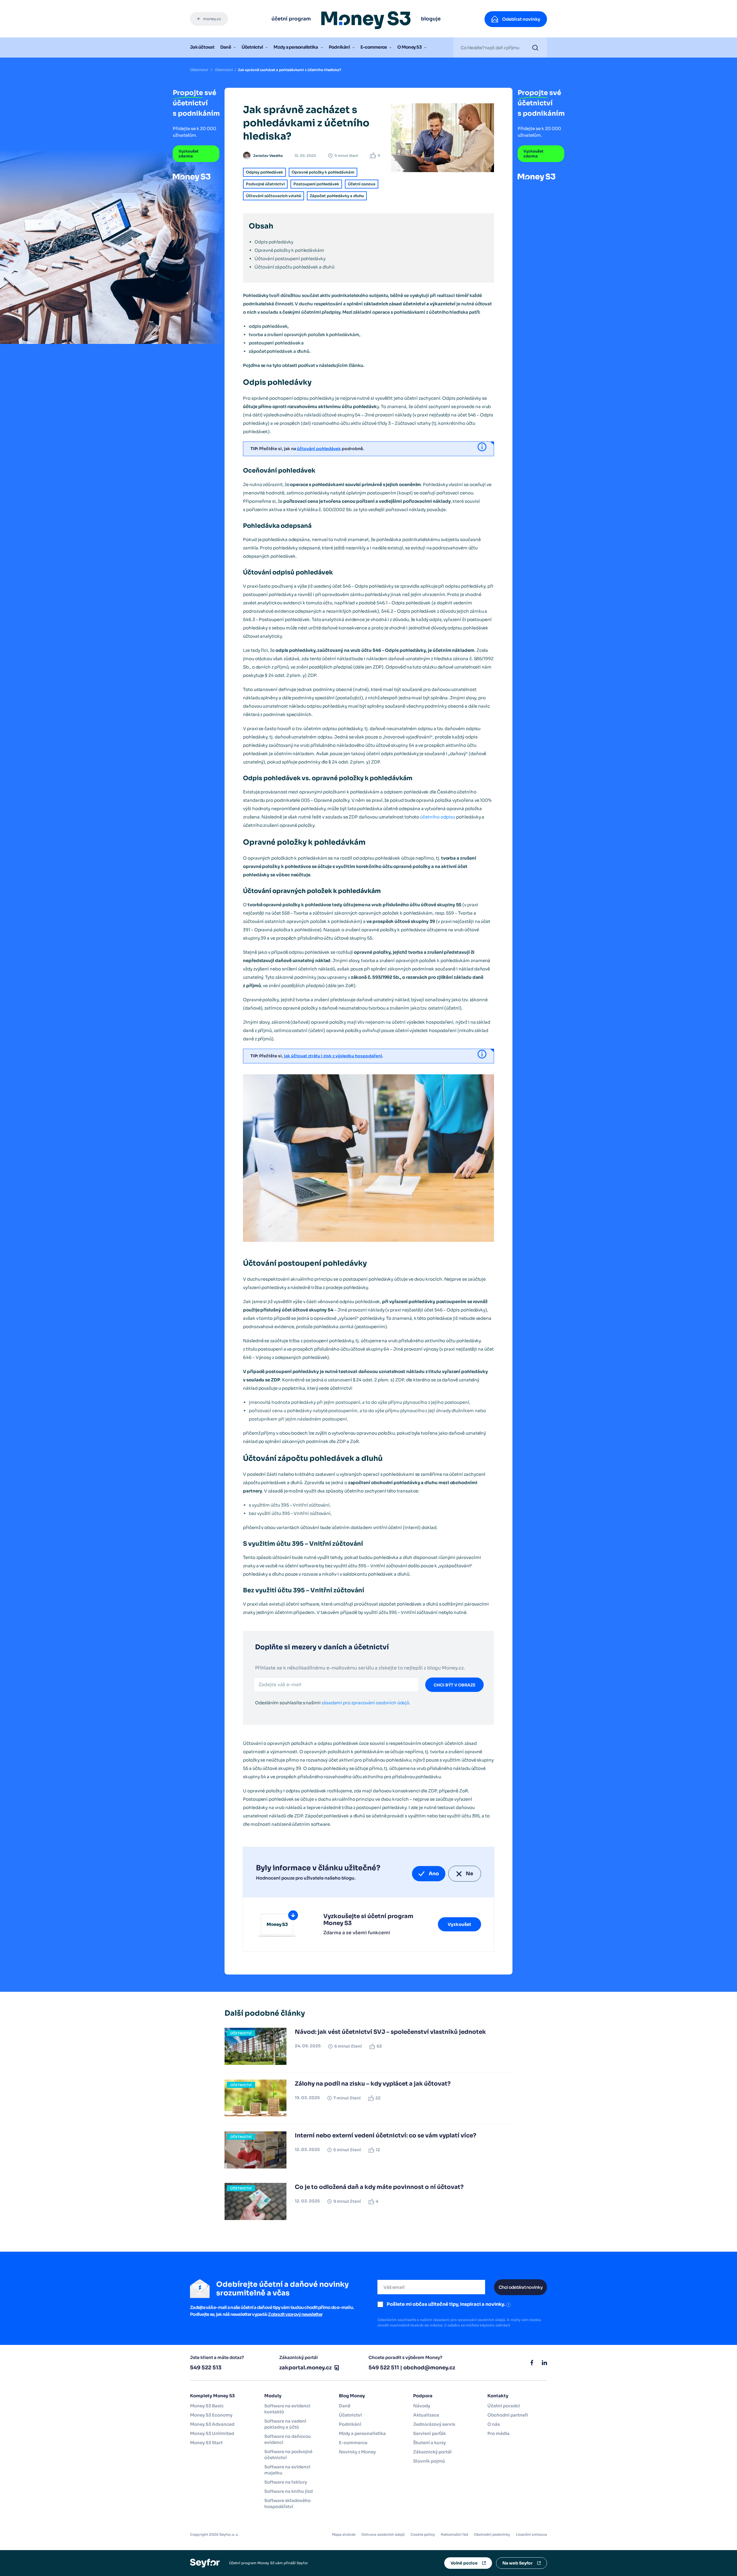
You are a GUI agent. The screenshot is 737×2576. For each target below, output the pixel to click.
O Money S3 (409, 47)
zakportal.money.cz (305, 2368)
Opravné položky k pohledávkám (323, 172)
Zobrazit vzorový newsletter (295, 2314)
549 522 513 (206, 2368)
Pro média (498, 2433)
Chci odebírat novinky (521, 2287)
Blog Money (352, 2396)
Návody (422, 2406)
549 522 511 (384, 2368)
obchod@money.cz (429, 2368)
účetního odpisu (438, 817)
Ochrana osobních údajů (383, 2534)
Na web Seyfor (517, 2563)
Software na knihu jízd (288, 2491)
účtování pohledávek (319, 449)
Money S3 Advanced (212, 2424)
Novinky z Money (357, 2452)
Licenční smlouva (531, 2534)
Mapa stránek (344, 2534)
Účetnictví (252, 47)
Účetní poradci (504, 2406)
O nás (494, 2424)
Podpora (423, 2396)
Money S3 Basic (207, 2406)
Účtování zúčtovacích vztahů (273, 196)
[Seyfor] (205, 2563)
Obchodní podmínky (492, 2534)
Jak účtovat (202, 47)
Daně (226, 47)
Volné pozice (464, 2563)
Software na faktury (286, 2482)
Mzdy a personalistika (296, 47)
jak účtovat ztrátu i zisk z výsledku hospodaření (333, 1056)
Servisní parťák (430, 2433)
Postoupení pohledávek (316, 184)
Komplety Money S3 (212, 2396)
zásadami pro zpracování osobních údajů (365, 1703)
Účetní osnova (362, 184)
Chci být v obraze (454, 1685)
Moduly (273, 2396)
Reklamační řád (454, 2534)
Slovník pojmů (429, 2461)
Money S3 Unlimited (212, 2433)
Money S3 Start (206, 2443)
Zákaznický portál (432, 2452)
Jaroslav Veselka (268, 156)
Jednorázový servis (434, 2424)
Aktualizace (426, 2415)
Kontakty (498, 2396)
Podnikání (339, 47)
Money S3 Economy (211, 2415)
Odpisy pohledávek (264, 172)
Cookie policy (423, 2534)
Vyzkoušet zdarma (189, 154)
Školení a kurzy (429, 2443)
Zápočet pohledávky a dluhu (337, 196)
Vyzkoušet (459, 1924)
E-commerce (374, 47)
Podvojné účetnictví (265, 184)
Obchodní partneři (508, 2415)
